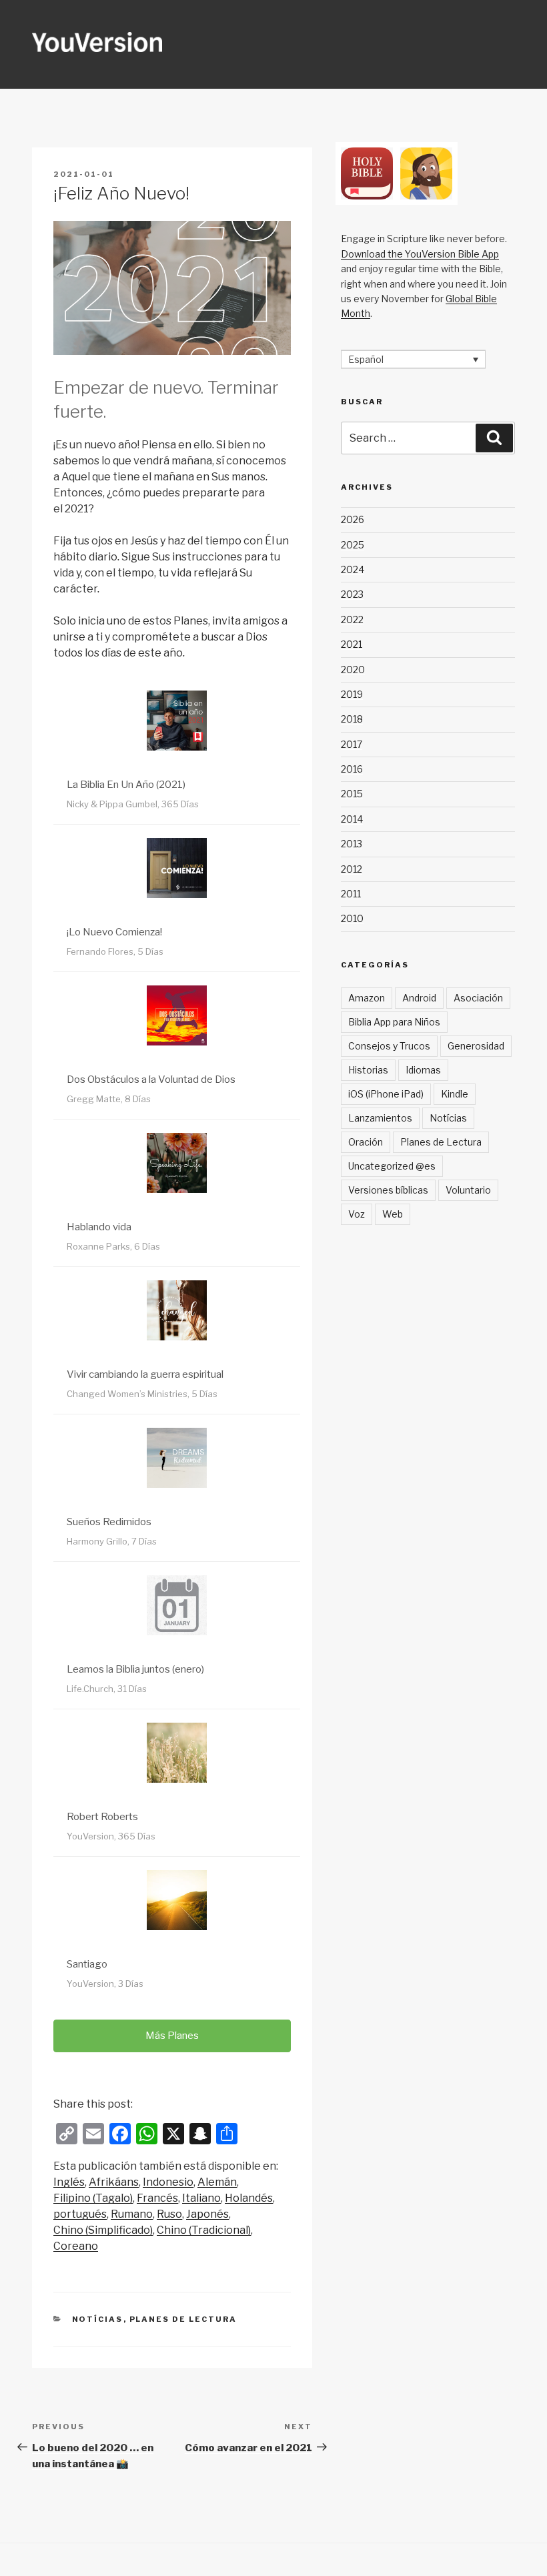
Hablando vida (99, 1227)
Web (393, 1214)
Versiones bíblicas (388, 1190)
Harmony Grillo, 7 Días (112, 1541)
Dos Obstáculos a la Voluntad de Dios (151, 1080)
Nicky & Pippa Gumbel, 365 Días (133, 804)
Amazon (367, 998)
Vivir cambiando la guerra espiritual (145, 1374)
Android (419, 998)
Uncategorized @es (392, 1166)
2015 (352, 794)
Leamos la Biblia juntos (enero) (135, 1669)
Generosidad (476, 1046)
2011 (351, 894)
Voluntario (468, 1190)
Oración (366, 1142)
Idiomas (423, 1070)
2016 (352, 769)
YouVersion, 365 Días (111, 1836)
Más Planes (172, 2036)
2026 (353, 519)
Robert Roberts (102, 1817)
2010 (352, 918)
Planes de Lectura (183, 2319)
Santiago (87, 1964)
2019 (352, 694)
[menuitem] (69, 2182)
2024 (353, 569)
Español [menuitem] (366, 359)
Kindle (455, 1094)
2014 (352, 819)
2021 (352, 644)
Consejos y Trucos (389, 1046)
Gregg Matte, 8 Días (109, 1099)
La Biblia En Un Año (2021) (126, 785)
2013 (352, 844)
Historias (368, 1070)
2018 (352, 719)
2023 (352, 594)
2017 (352, 744)
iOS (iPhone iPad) (386, 1094)
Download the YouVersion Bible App (420, 254)
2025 (353, 545)
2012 (352, 869)
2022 (352, 619)
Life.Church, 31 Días (107, 1689)
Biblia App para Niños (394, 1022)
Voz (357, 1214)
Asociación (478, 998)
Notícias (98, 2319)
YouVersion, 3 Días (105, 1984)
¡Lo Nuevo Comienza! (114, 932)
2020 (353, 670)
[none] (413, 359)
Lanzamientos (380, 1118)
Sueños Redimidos (109, 1522)
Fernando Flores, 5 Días (115, 951)
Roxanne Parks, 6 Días (113, 1246)
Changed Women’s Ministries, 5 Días (142, 1394)
